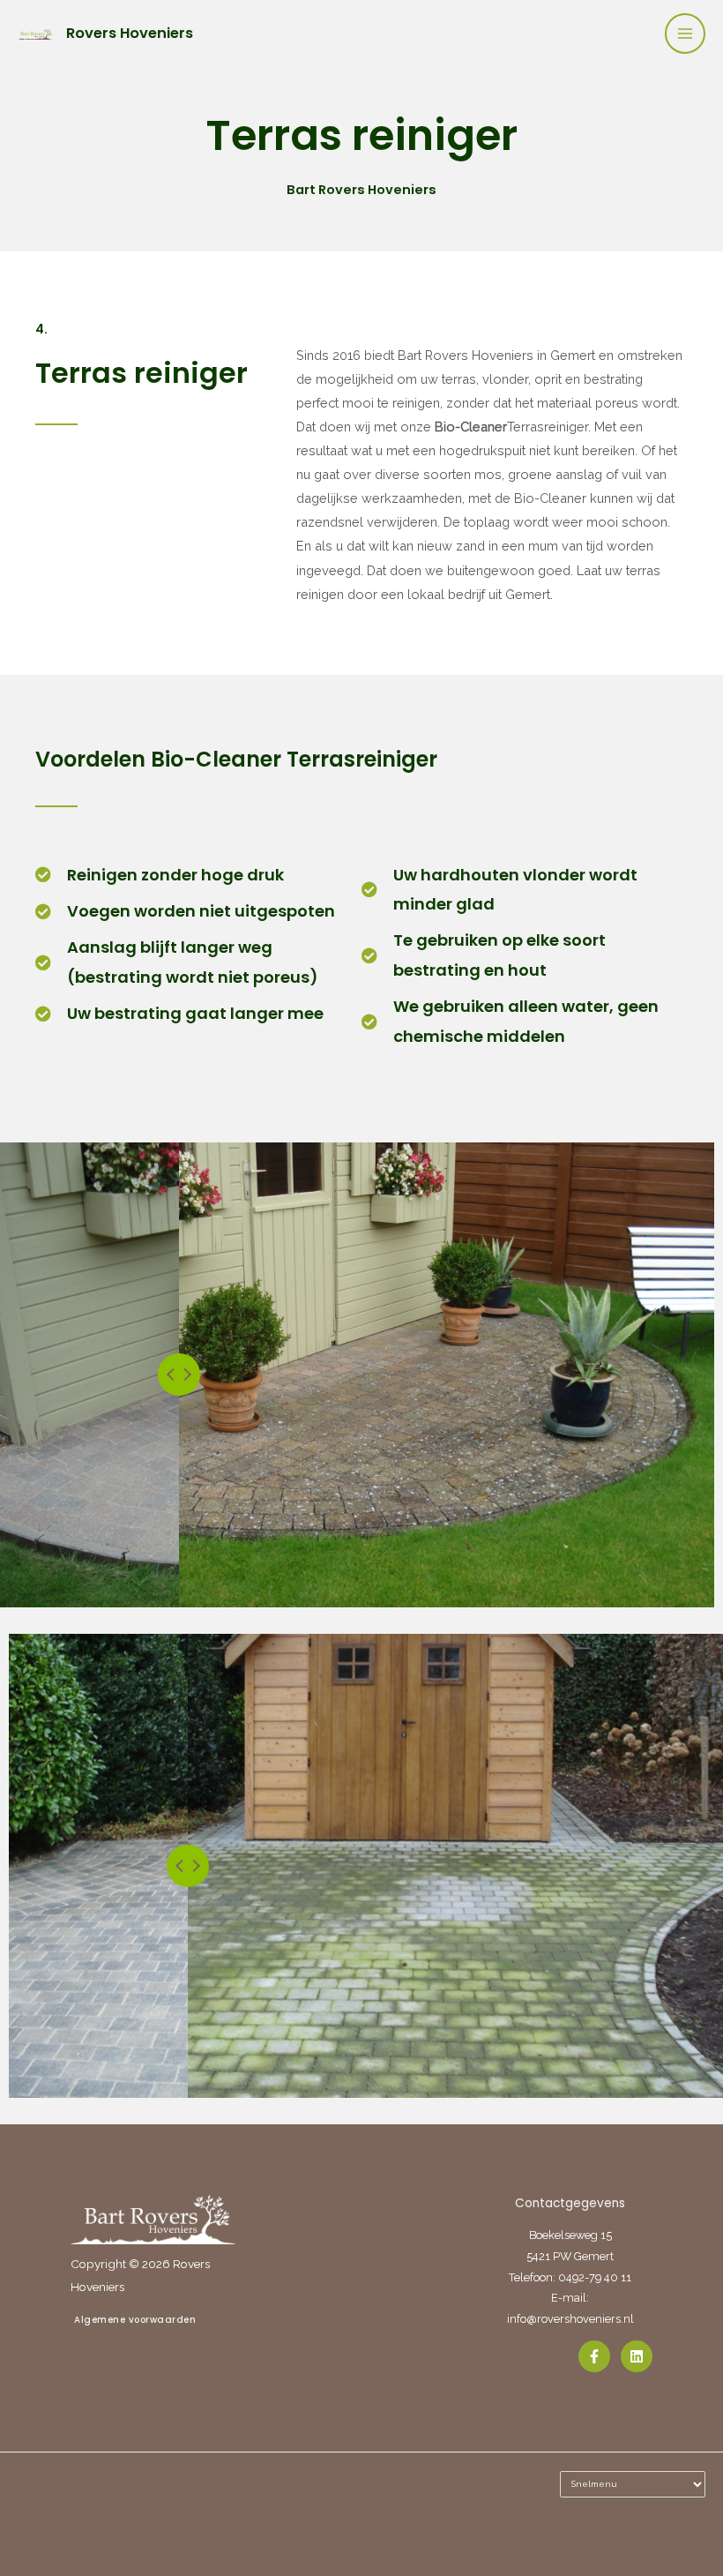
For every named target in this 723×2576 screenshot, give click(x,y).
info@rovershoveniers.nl (570, 2319)
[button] (153, 2320)
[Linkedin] (637, 2356)
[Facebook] (594, 2356)
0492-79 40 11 (595, 2277)
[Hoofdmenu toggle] (685, 34)
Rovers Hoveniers (130, 33)
